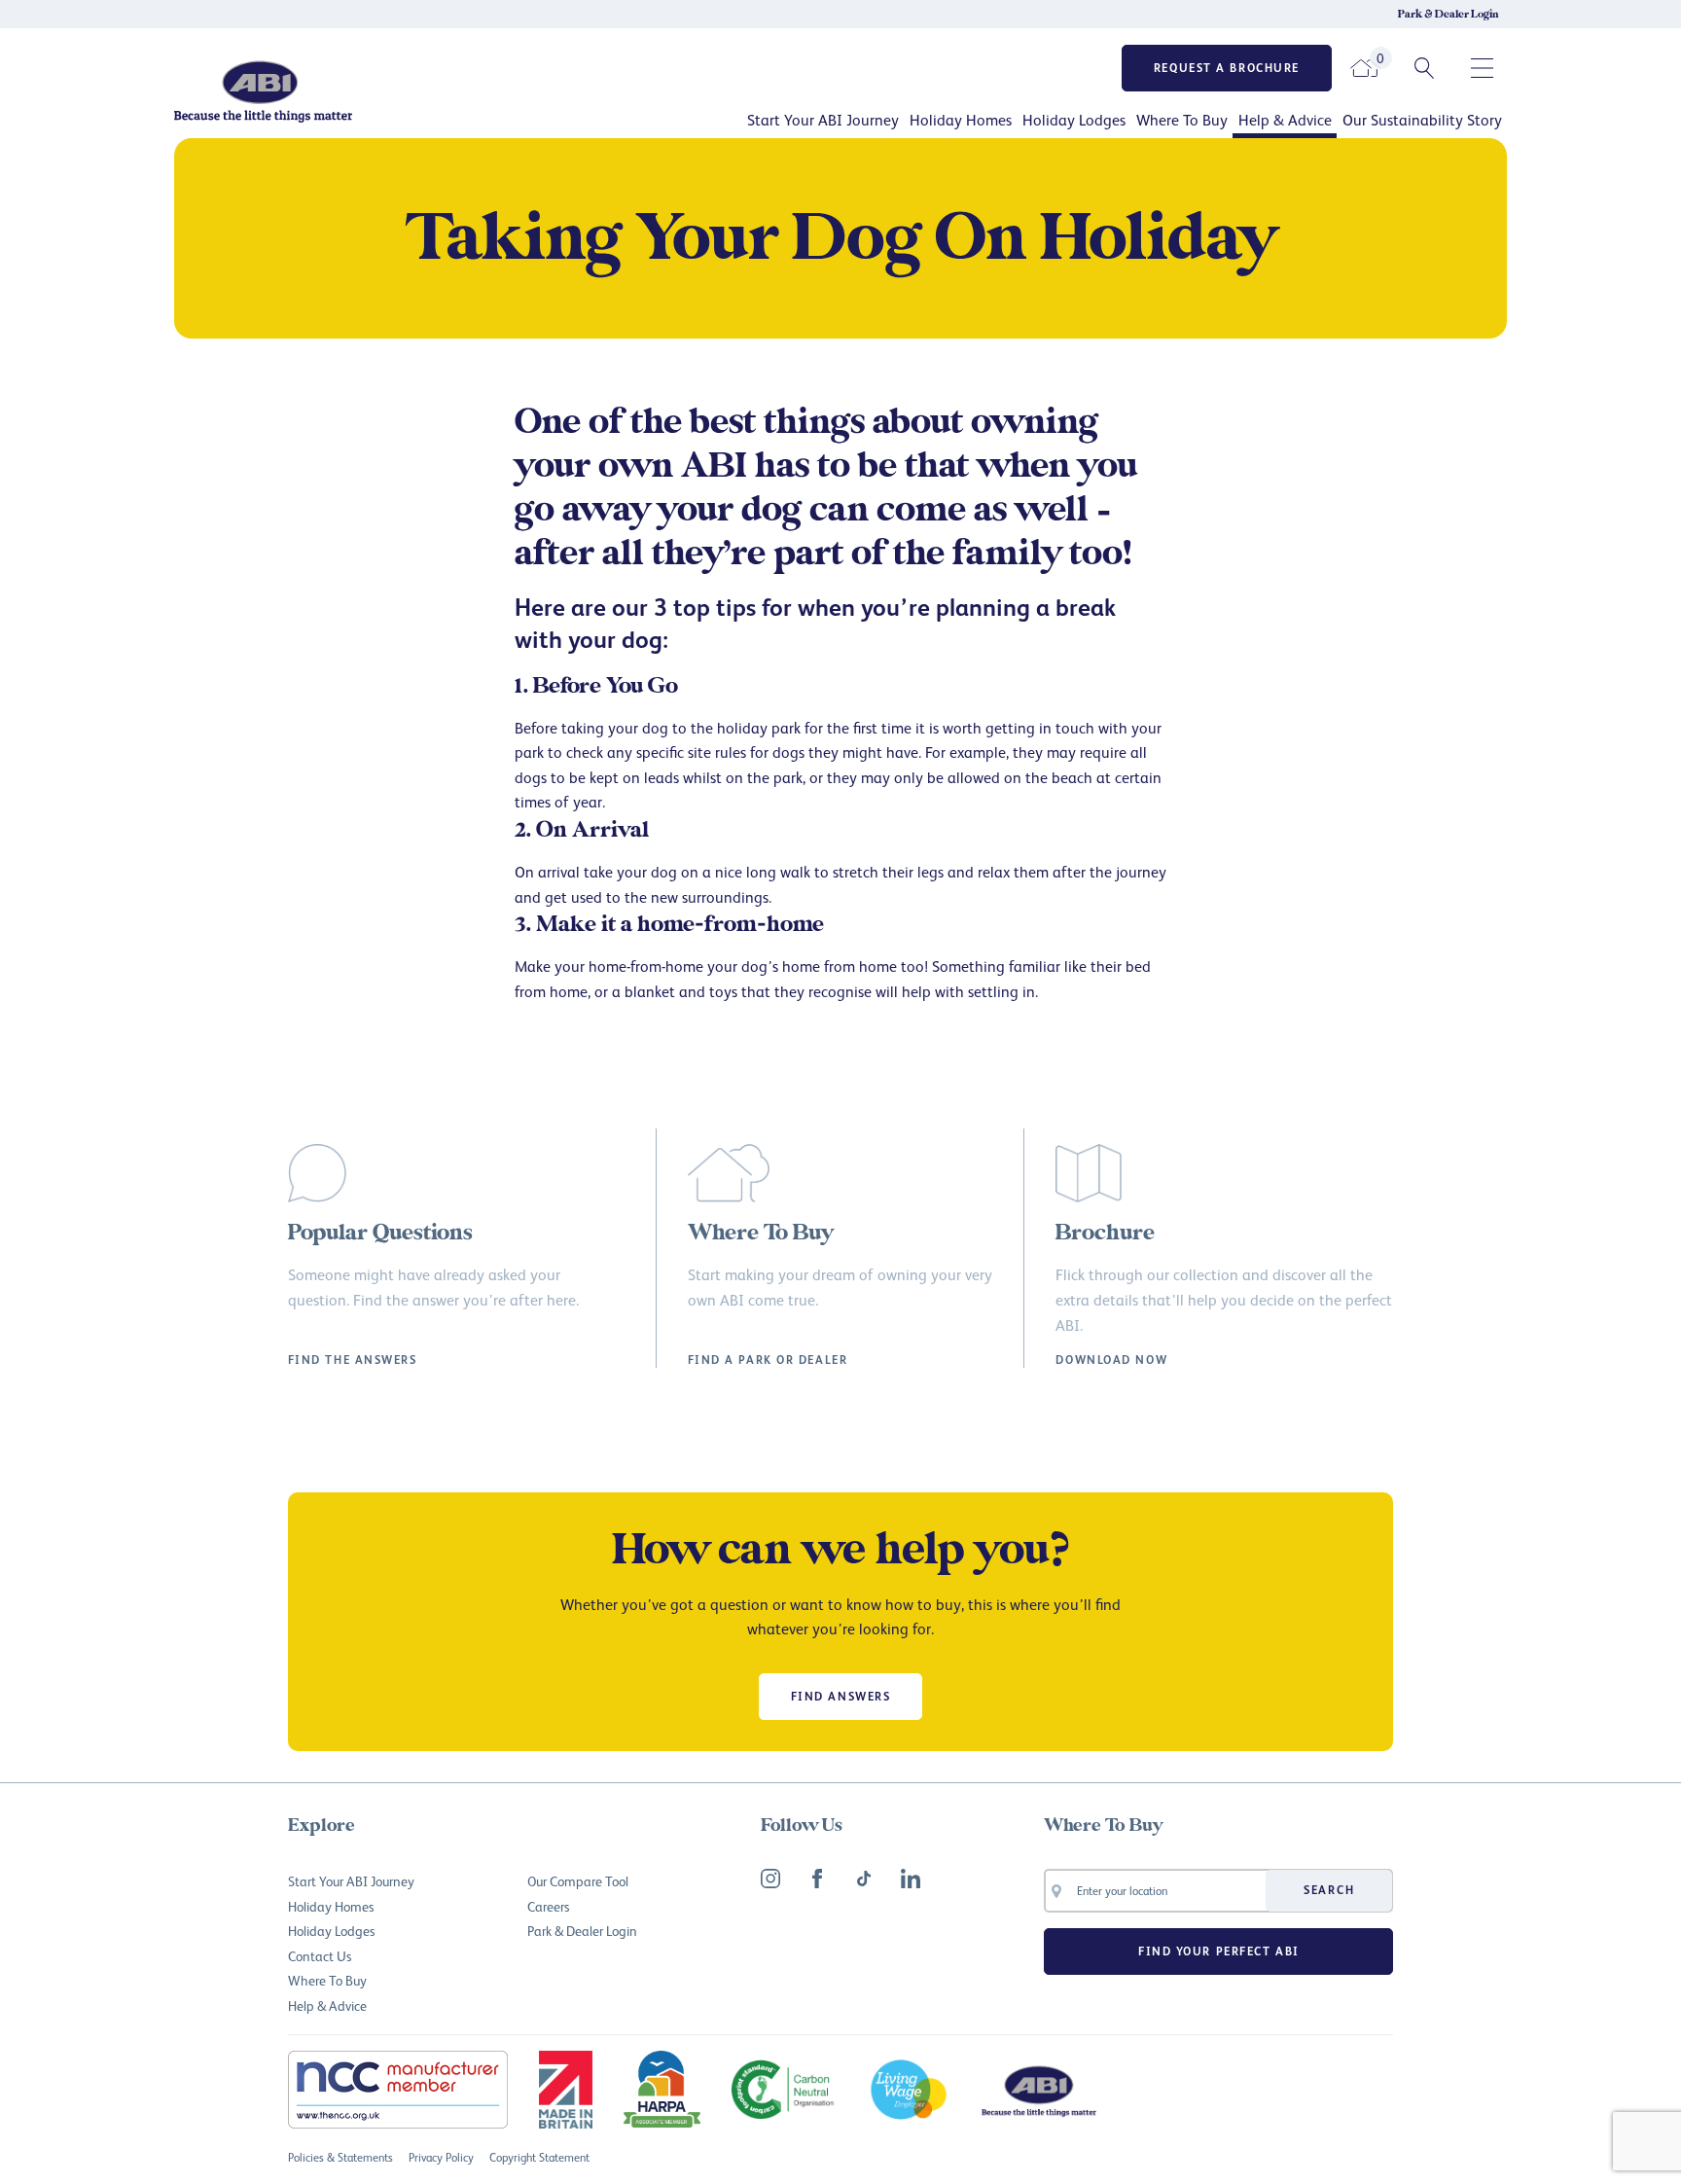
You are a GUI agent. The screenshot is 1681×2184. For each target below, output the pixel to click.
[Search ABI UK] (1424, 68)
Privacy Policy (441, 2157)
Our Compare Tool (578, 1881)
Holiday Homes (961, 120)
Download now (1111, 1360)
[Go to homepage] (330, 91)
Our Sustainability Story (1422, 120)
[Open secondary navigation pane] (1483, 68)
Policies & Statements (340, 2157)
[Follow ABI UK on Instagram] (770, 1879)
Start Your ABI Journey (823, 120)
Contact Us (320, 1956)
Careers (548, 1906)
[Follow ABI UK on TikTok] (864, 1879)
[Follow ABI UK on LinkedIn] (911, 1879)
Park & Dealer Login (1449, 15)
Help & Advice (1285, 120)
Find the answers (353, 1360)
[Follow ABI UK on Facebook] (817, 1879)
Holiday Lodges (1074, 120)
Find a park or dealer (768, 1360)
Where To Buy (1182, 120)
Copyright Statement (539, 2157)
